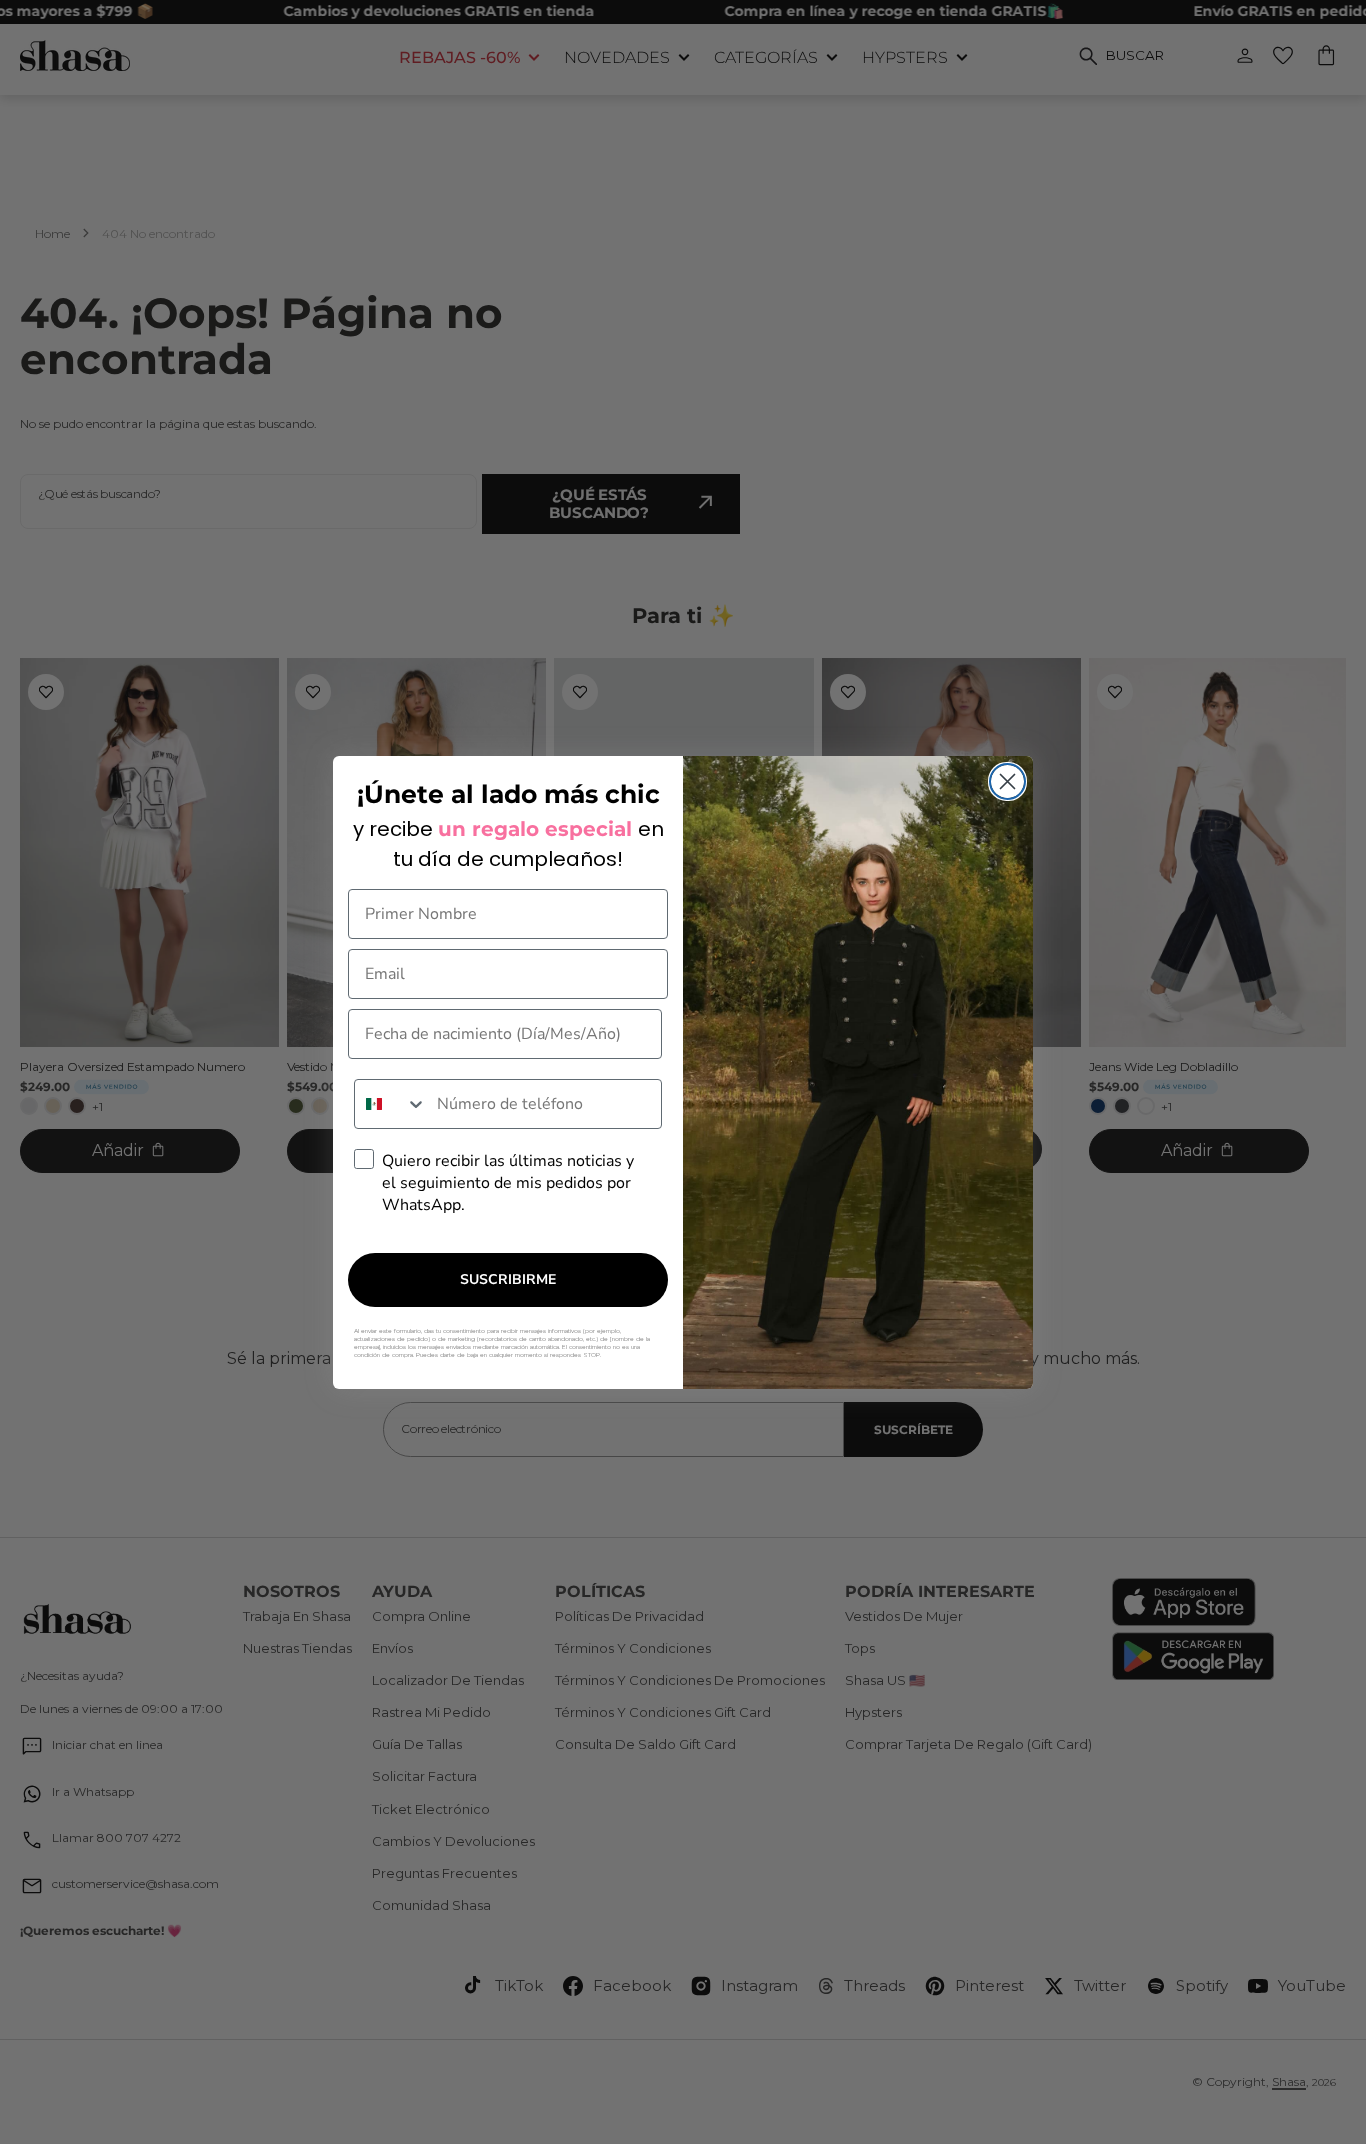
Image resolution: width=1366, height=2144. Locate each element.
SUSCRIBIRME (508, 1279)
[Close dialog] (1007, 781)
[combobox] (391, 1104)
